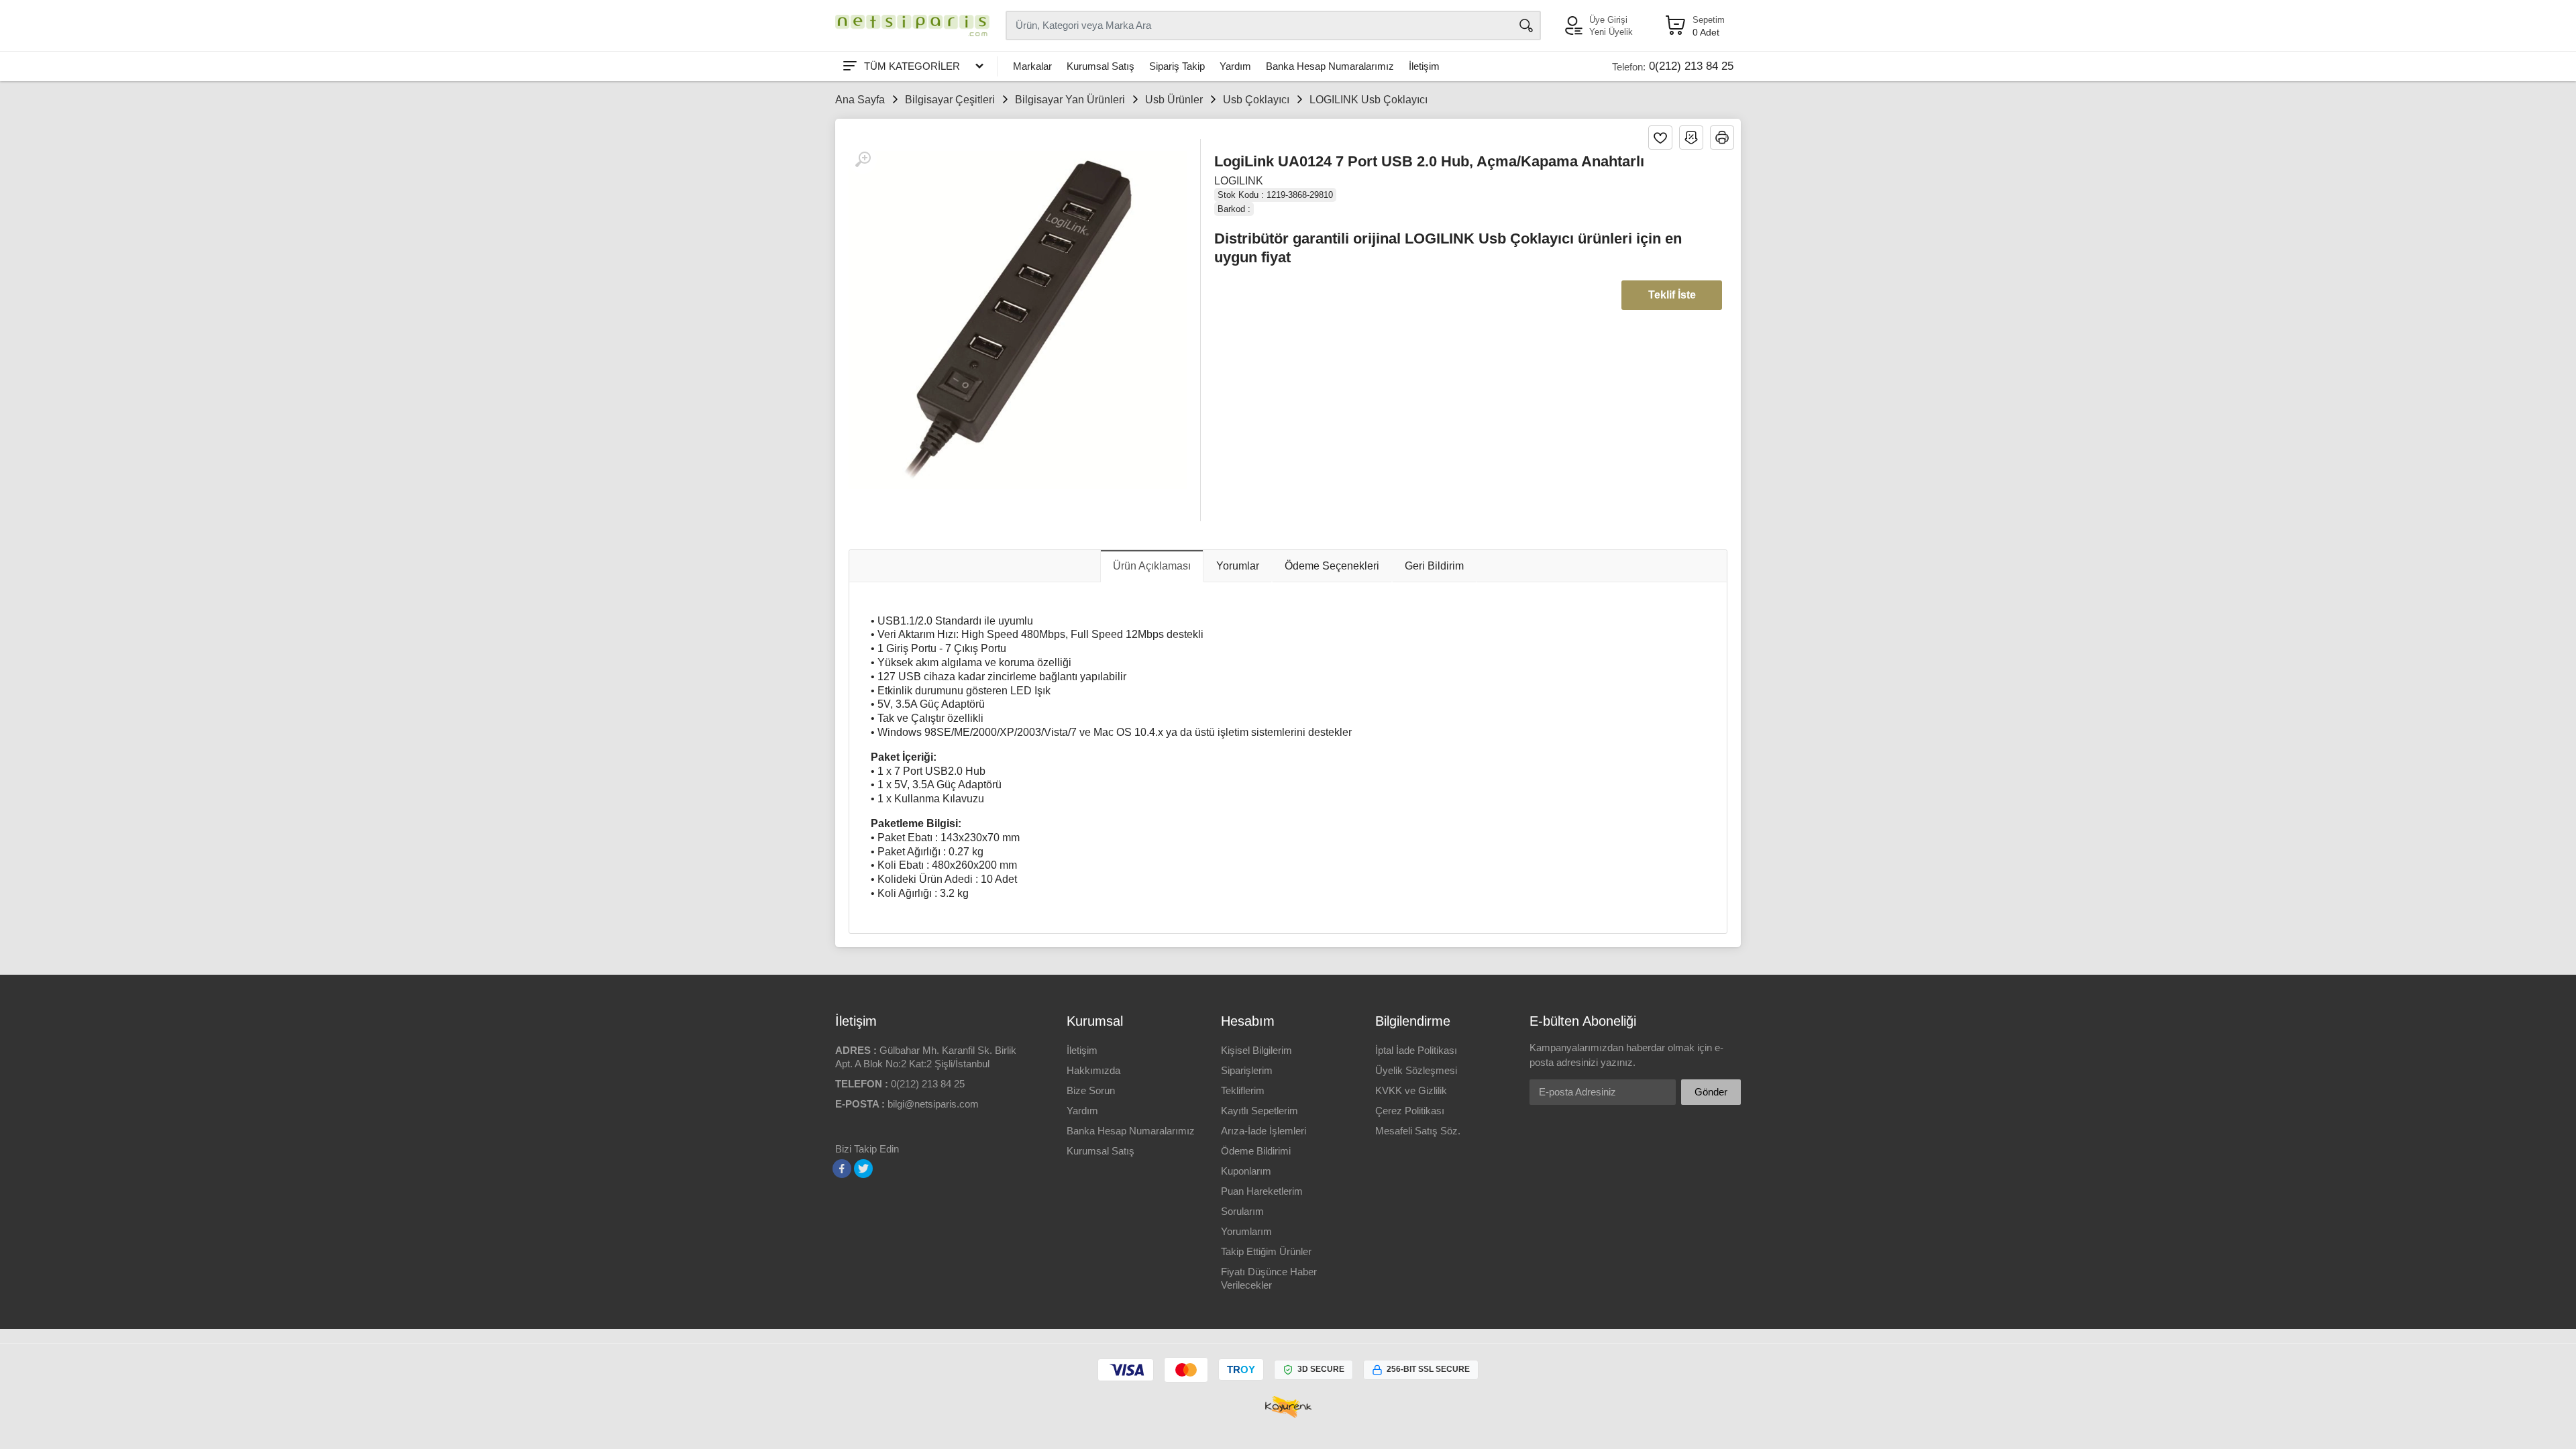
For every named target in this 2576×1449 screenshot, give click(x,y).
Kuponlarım (1246, 1171)
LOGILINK (1239, 181)
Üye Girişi (1608, 20)
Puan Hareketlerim (1262, 1191)
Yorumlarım (1246, 1231)
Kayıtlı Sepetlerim (1259, 1111)
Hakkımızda (1093, 1070)
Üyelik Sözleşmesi (1416, 1070)
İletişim (1424, 66)
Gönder (1711, 1092)
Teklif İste (1672, 295)
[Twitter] (863, 1169)
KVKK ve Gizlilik (1411, 1090)
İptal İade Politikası (1416, 1050)
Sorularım (1242, 1211)
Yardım (1235, 66)
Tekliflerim (1243, 1090)
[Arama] (1526, 25)
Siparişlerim (1247, 1070)
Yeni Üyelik (1611, 32)
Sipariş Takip (1177, 66)
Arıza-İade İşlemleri (1264, 1131)
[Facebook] (842, 1169)
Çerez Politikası (1410, 1111)
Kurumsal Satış (1101, 66)
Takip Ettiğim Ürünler (1266, 1251)
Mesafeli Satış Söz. (1418, 1131)
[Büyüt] (863, 160)
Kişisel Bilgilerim (1256, 1050)
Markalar (1032, 66)
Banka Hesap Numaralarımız (1330, 66)
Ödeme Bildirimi (1256, 1151)
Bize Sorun (1091, 1090)
